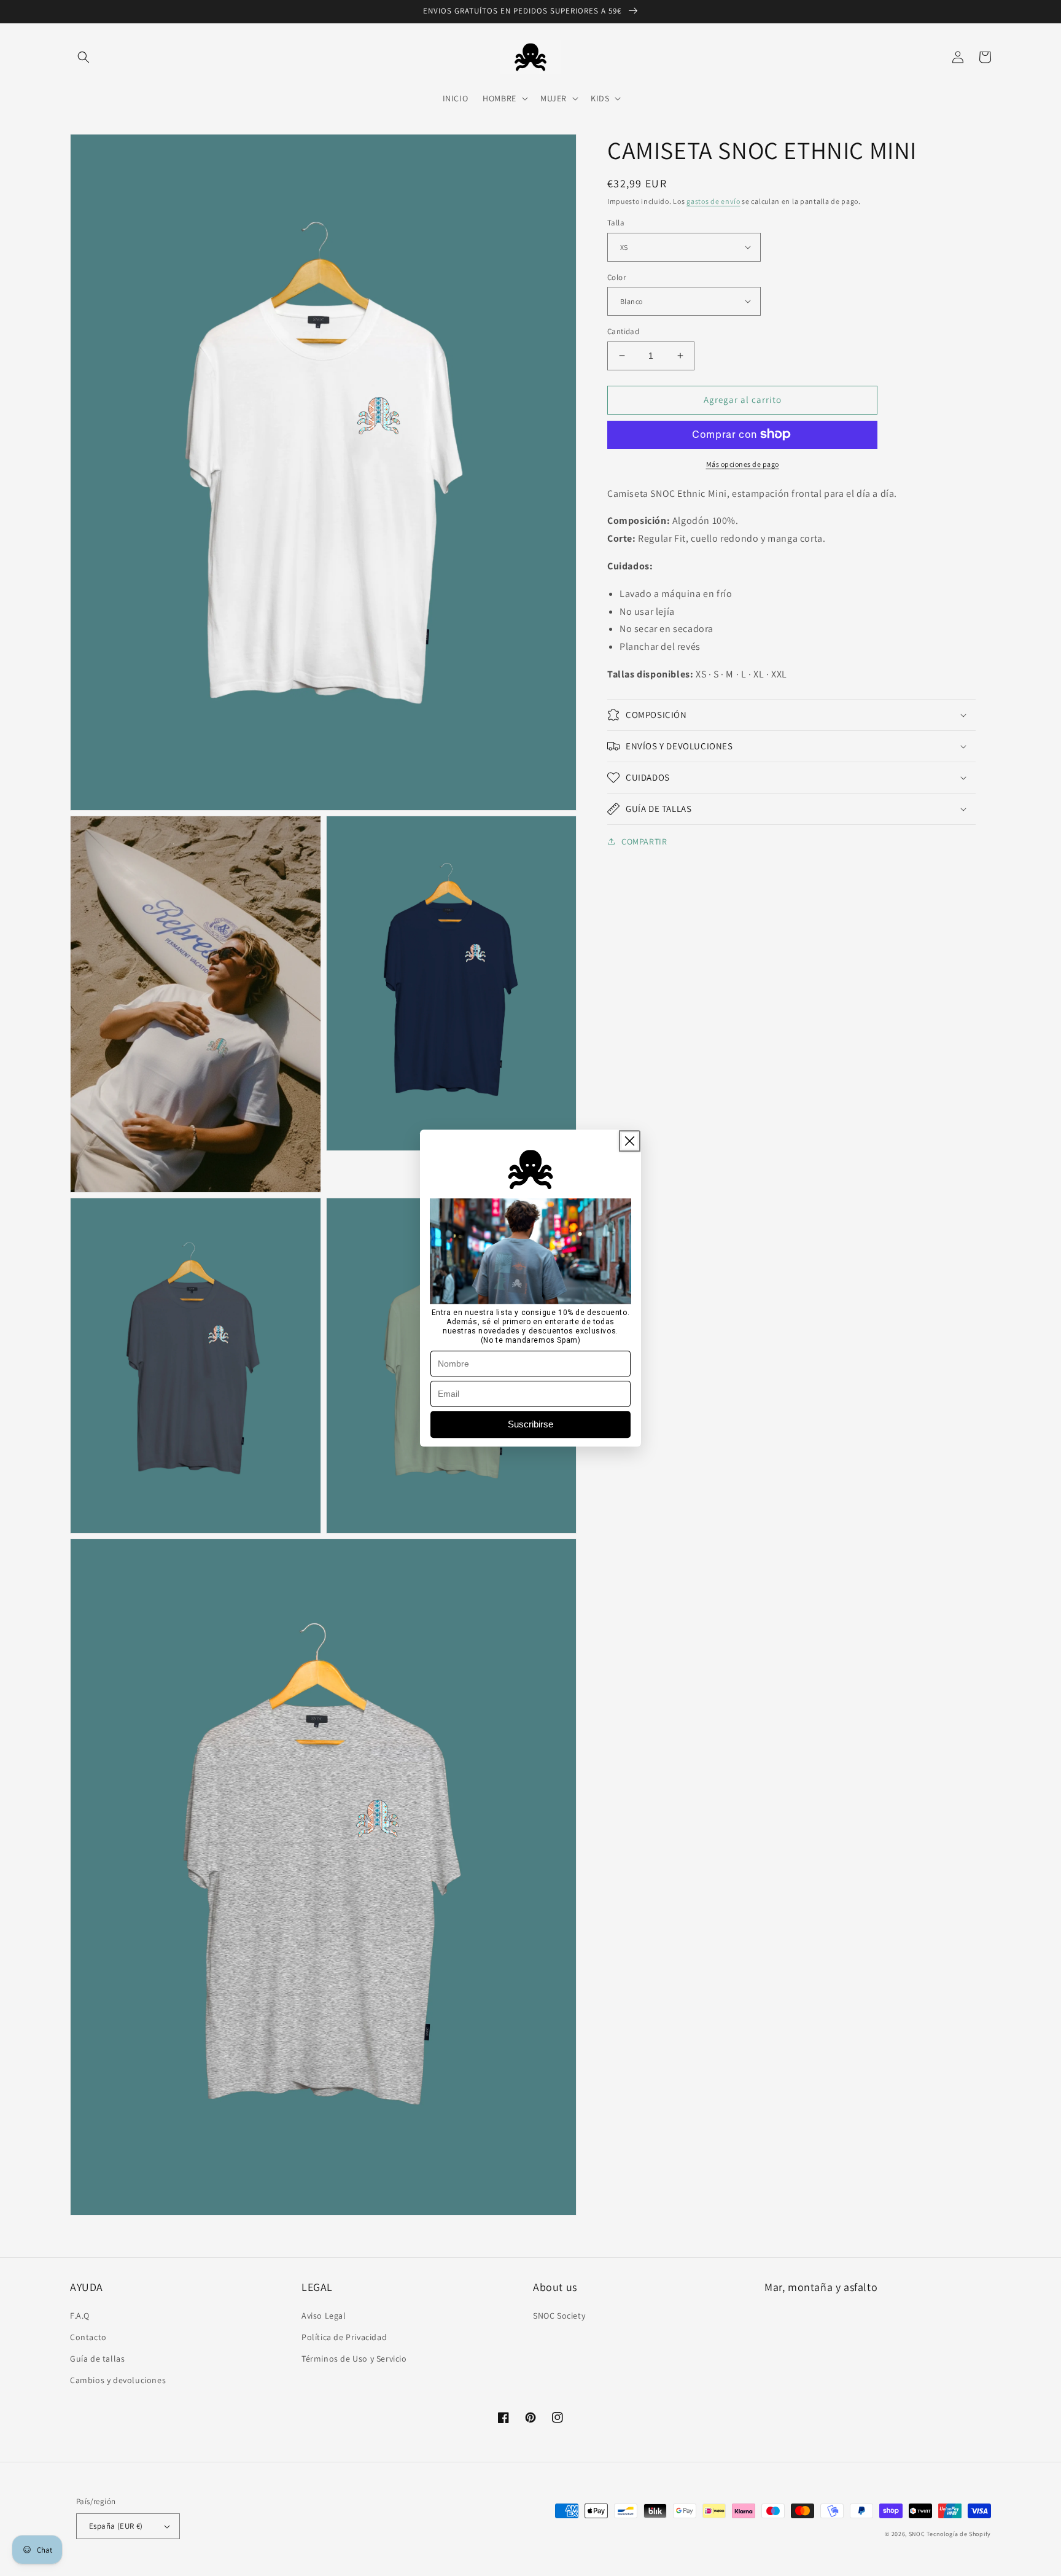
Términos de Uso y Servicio (354, 2359)
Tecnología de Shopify (959, 2534)
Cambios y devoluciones (118, 2380)
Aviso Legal (324, 2316)
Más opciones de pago (743, 463)
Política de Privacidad (344, 2337)
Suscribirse (530, 1424)
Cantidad (623, 331)
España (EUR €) (116, 2526)
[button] (84, 57)
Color (616, 277)
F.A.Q (80, 2316)
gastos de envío (713, 201)
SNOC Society (559, 2316)
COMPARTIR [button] (644, 841)
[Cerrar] (630, 1141)
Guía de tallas (97, 2359)
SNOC (917, 2534)
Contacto (88, 2337)
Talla (616, 223)
